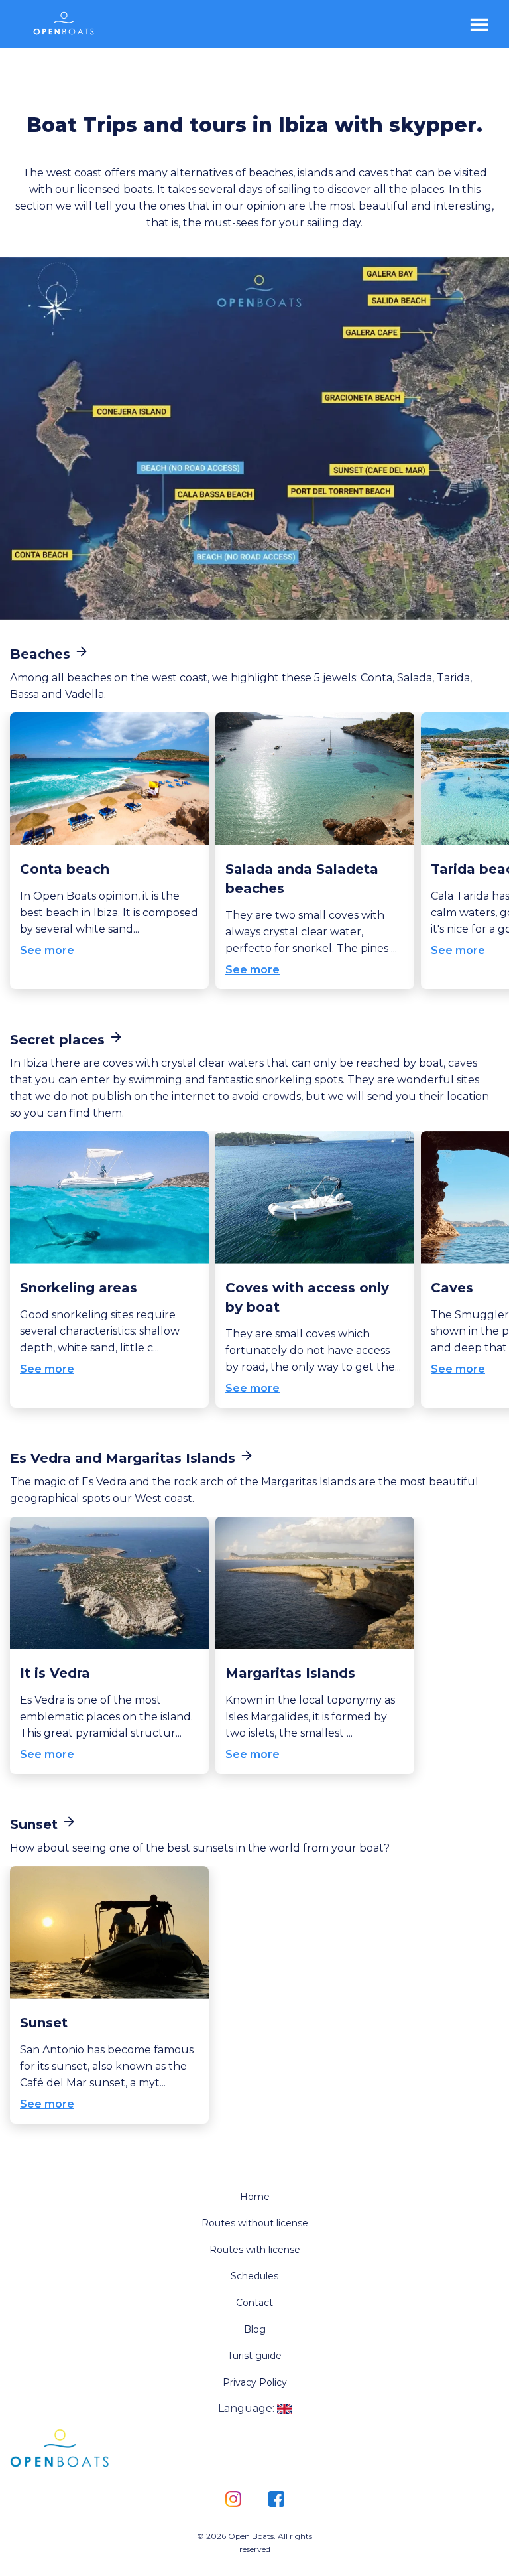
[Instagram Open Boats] (233, 2500)
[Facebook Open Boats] (276, 2500)
